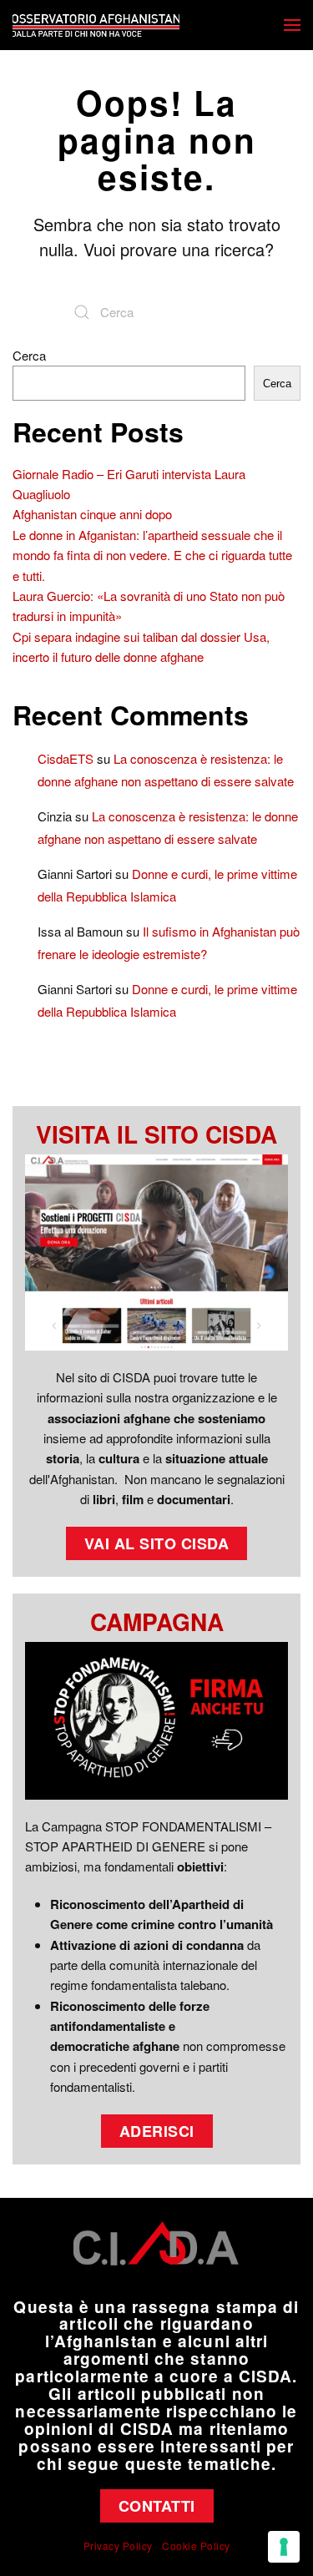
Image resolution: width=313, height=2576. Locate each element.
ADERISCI (157, 2131)
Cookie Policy (196, 2546)
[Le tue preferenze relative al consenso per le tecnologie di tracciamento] (284, 2547)
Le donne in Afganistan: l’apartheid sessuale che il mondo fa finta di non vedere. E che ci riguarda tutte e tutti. (152, 555)
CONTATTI (157, 2506)
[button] (292, 25)
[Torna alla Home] (96, 25)
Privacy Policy (118, 2546)
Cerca (29, 355)
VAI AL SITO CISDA (157, 1543)
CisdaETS (66, 758)
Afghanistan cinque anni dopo (92, 514)
